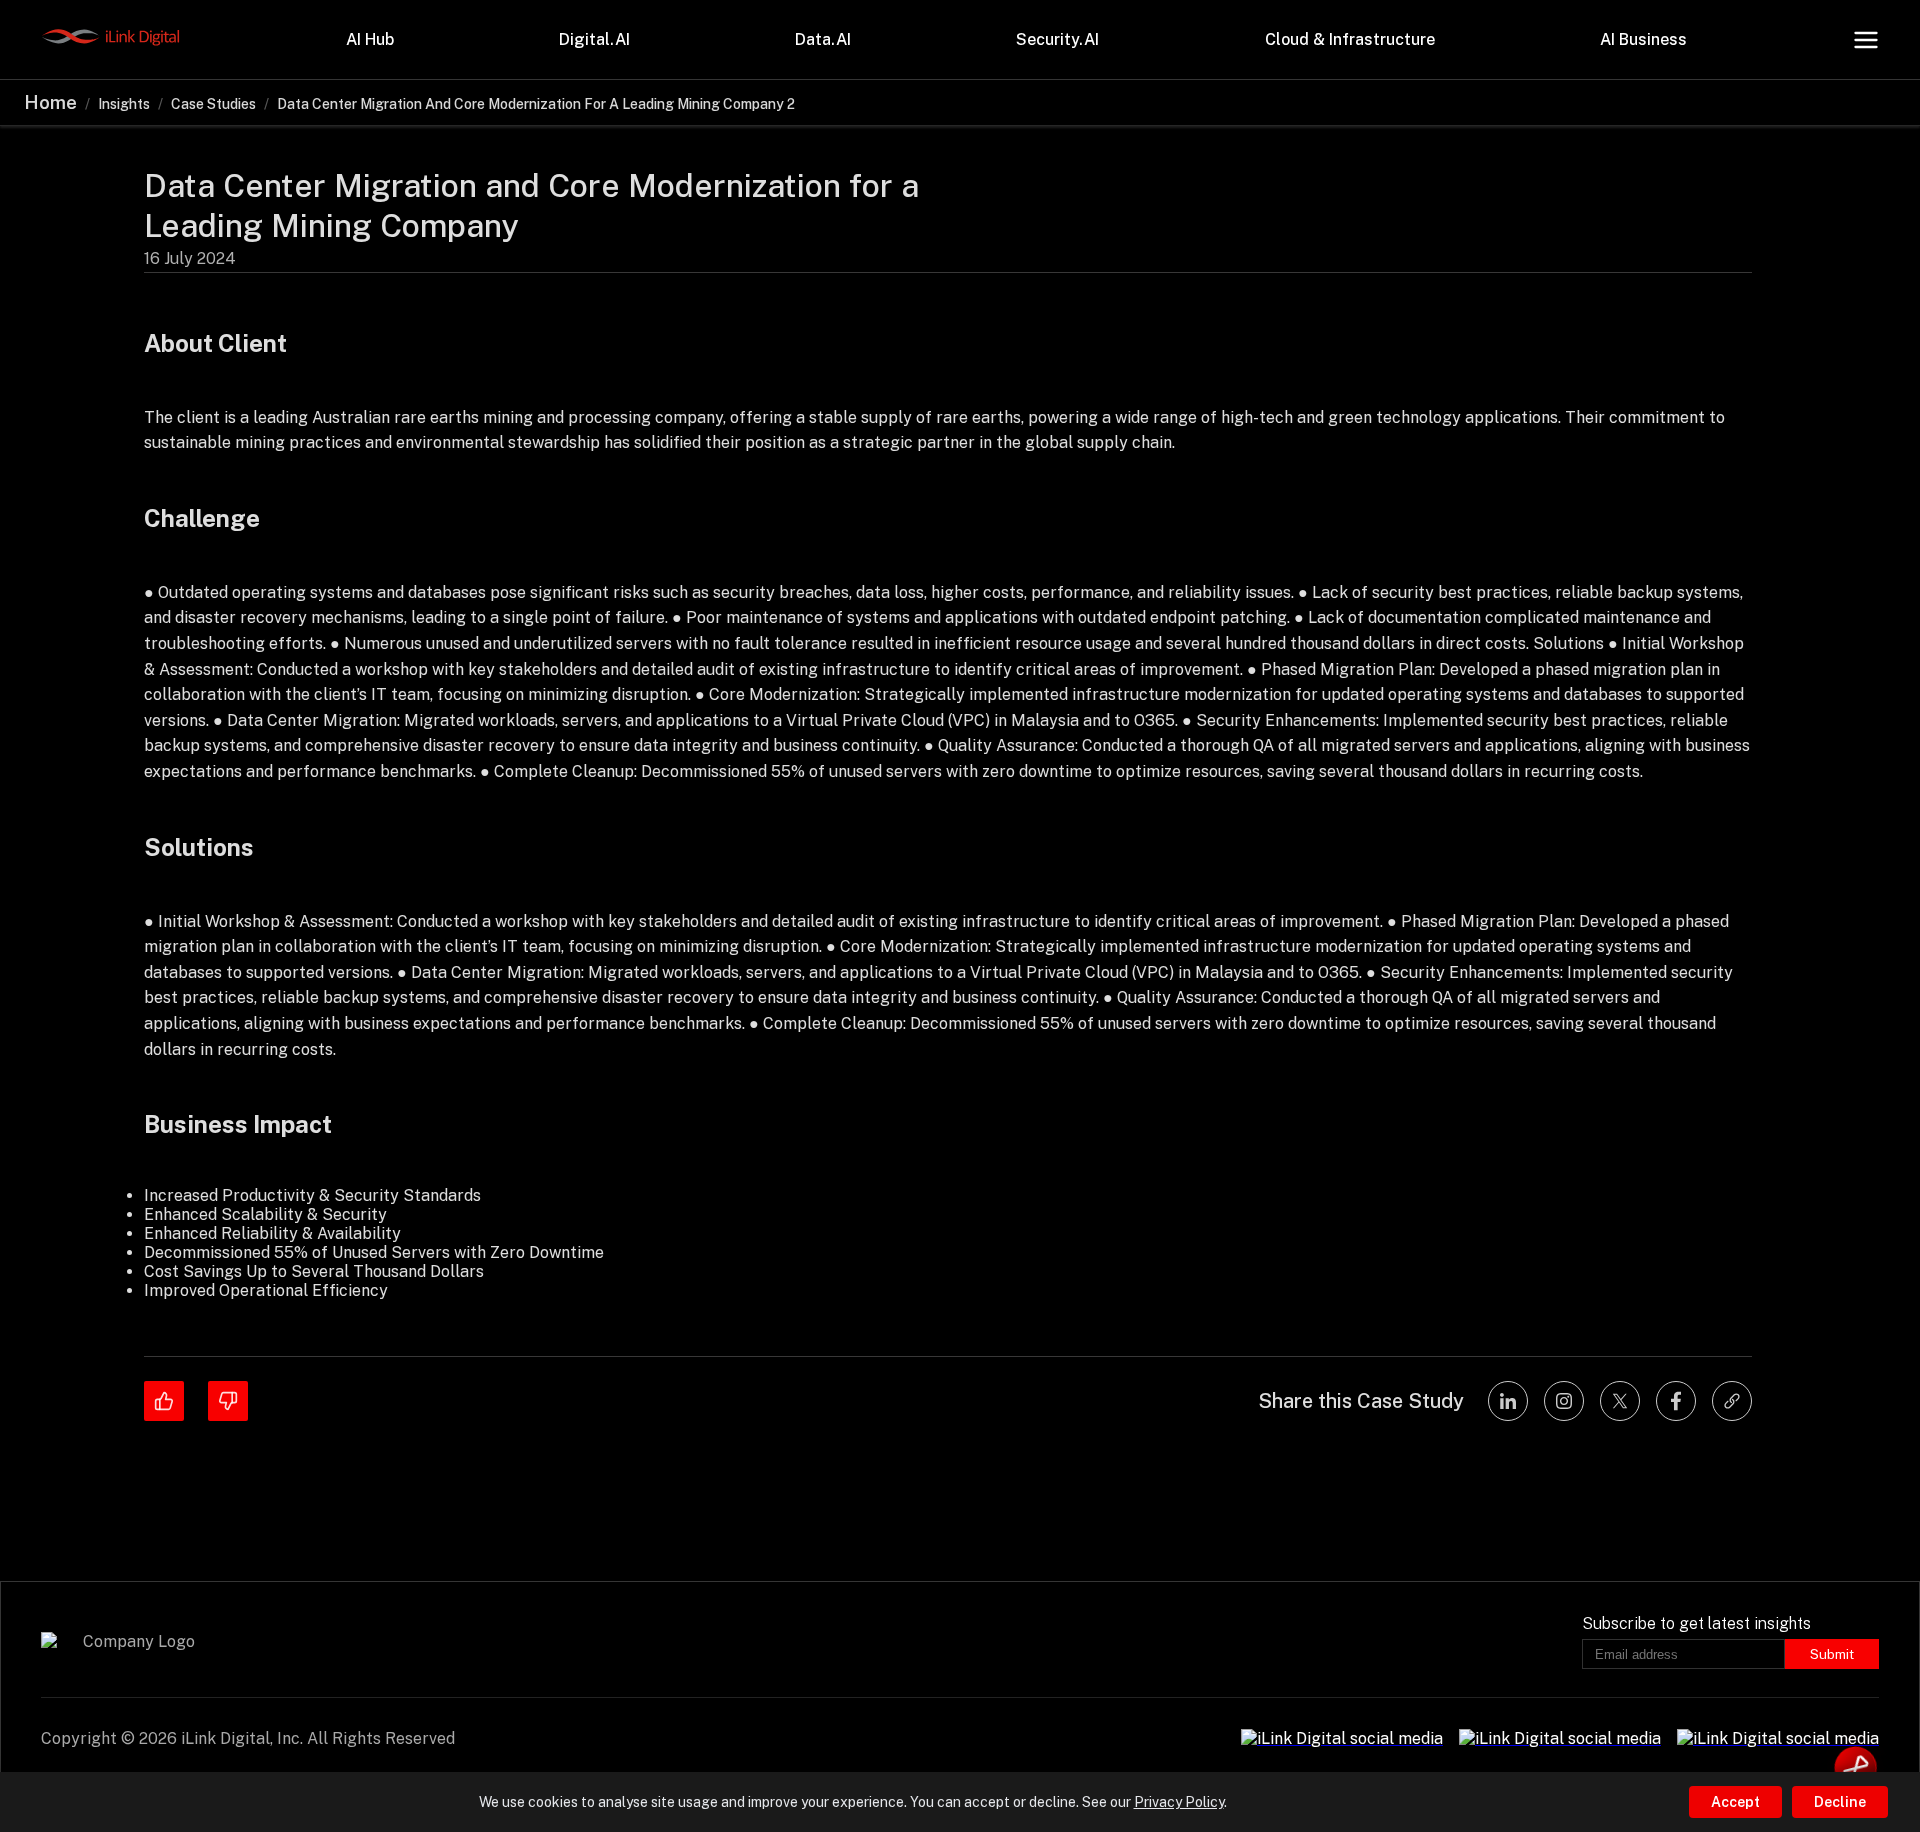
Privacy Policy (1179, 1802)
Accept (1735, 1802)
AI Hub (370, 39)
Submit (1832, 1654)
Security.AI (1057, 39)
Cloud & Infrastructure (1350, 39)
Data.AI (823, 39)
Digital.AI (594, 39)
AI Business (1643, 39)
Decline (1840, 1802)
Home (50, 102)
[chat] (1855, 1767)
